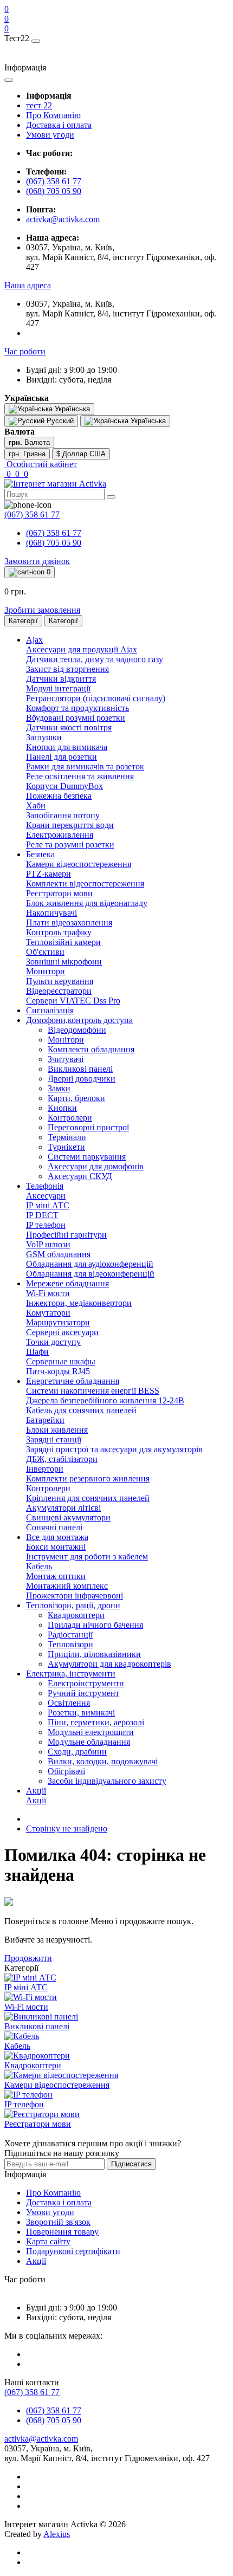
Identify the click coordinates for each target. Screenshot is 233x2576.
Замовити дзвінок (37, 561)
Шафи (37, 1352)
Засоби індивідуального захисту (107, 1781)
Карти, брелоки (76, 1098)
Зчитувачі (66, 1059)
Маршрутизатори (58, 1322)
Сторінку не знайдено (67, 1829)
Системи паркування (87, 1157)
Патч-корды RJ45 (58, 1371)
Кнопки (62, 1108)
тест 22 (39, 105)
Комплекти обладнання (91, 1049)
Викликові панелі (80, 1069)
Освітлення (69, 1703)
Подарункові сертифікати (73, 2251)
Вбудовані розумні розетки (76, 718)
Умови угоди (50, 135)
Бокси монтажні (56, 1547)
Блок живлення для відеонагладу (87, 903)
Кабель (39, 1566)
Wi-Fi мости (48, 1293)
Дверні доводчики (82, 1079)
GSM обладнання (58, 1254)
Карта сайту (48, 2241)
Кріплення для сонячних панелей (88, 1498)
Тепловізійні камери (63, 942)
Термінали (67, 1137)
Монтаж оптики (56, 1576)
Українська (147, 421)
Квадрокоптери (76, 1615)
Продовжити (28, 1958)
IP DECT (42, 1215)
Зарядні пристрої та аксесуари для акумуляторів (114, 1449)
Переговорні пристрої (88, 1127)
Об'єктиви (45, 952)
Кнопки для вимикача (67, 747)
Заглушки (44, 737)
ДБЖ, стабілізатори (62, 1459)
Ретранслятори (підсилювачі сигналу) (96, 698)
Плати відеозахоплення (69, 923)
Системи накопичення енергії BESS (93, 1391)
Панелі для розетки (62, 757)
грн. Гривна (27, 454)
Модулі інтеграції (58, 688)
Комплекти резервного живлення (88, 1478)
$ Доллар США (81, 454)
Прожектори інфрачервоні (75, 1596)
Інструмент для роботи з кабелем (87, 1556)
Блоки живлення (57, 1430)
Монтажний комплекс (67, 1586)
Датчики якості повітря (69, 727)
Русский (59, 421)
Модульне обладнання (89, 1742)
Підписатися (131, 2164)
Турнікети (66, 1147)
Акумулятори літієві (63, 1508)
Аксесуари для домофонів (96, 1166)
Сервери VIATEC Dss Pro (73, 1001)
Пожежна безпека (59, 796)
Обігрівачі (66, 1771)
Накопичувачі (51, 913)
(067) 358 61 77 (54, 181)
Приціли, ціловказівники (94, 1654)
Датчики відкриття (61, 679)
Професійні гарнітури (66, 1235)
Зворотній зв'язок (58, 2222)
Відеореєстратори (59, 991)
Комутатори (48, 1313)
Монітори (66, 1040)
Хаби (36, 805)
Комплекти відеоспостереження (85, 884)
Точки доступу (53, 1342)
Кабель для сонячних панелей (81, 1410)
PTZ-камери (48, 874)
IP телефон (46, 1225)
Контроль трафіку (59, 932)
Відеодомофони (77, 1030)
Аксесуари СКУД (80, 1176)
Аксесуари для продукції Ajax (82, 649)
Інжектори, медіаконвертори (79, 1303)
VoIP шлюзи (48, 1244)
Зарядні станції (54, 1439)
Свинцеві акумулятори (68, 1517)
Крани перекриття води (70, 825)
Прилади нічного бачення (95, 1625)
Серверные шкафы (61, 1361)
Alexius (57, 2534)
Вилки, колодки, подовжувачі (103, 1761)
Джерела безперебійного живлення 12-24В (105, 1400)
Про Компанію (53, 115)
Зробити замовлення (42, 610)
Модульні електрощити (91, 1732)
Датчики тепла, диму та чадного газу (95, 659)
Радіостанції (70, 1635)
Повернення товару (62, 2232)
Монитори (46, 971)
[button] (28, 285)
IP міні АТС (48, 1205)
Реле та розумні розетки (70, 844)
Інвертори (45, 1469)
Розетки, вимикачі (81, 1713)
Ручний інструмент (83, 1693)
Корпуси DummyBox (64, 786)
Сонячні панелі (54, 1527)
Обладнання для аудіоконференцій (90, 1264)
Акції (36, 1800)
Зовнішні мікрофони (64, 962)
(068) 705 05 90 (54, 191)
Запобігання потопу (63, 815)
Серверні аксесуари (62, 1332)
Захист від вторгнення (67, 669)
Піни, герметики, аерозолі (96, 1722)
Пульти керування (60, 981)
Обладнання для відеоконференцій (90, 1274)
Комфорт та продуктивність (77, 708)
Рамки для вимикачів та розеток (85, 766)
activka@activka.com (63, 219)
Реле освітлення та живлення (80, 776)
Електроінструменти (86, 1683)
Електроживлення (60, 835)
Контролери (70, 1118)
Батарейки (45, 1420)
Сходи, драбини (77, 1752)
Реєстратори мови (59, 893)
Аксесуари (46, 1196)
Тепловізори (70, 1644)
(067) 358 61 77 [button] (32, 2392)
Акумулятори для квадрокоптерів (109, 1664)
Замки (59, 1088)
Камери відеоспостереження (79, 864)
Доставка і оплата (59, 125)
